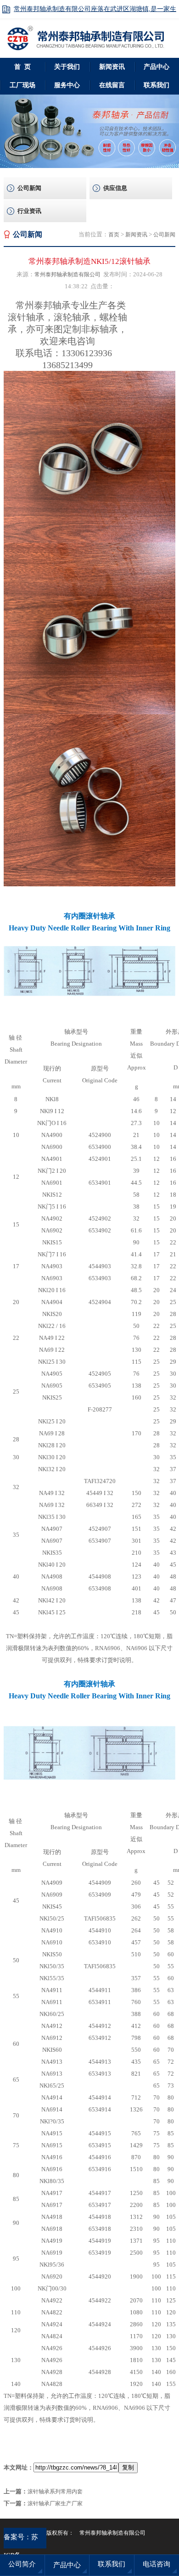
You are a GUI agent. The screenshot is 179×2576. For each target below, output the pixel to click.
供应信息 (115, 188)
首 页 (22, 67)
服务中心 (67, 85)
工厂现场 (22, 85)
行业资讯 (29, 211)
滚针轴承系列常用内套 (55, 2492)
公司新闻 (29, 188)
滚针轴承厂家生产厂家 (55, 2503)
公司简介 (22, 2564)
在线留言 (112, 85)
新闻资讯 (112, 67)
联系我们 (112, 2564)
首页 (114, 235)
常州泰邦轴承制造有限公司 (67, 274)
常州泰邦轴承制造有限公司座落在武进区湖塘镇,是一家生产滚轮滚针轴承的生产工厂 (95, 12)
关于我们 (67, 67)
